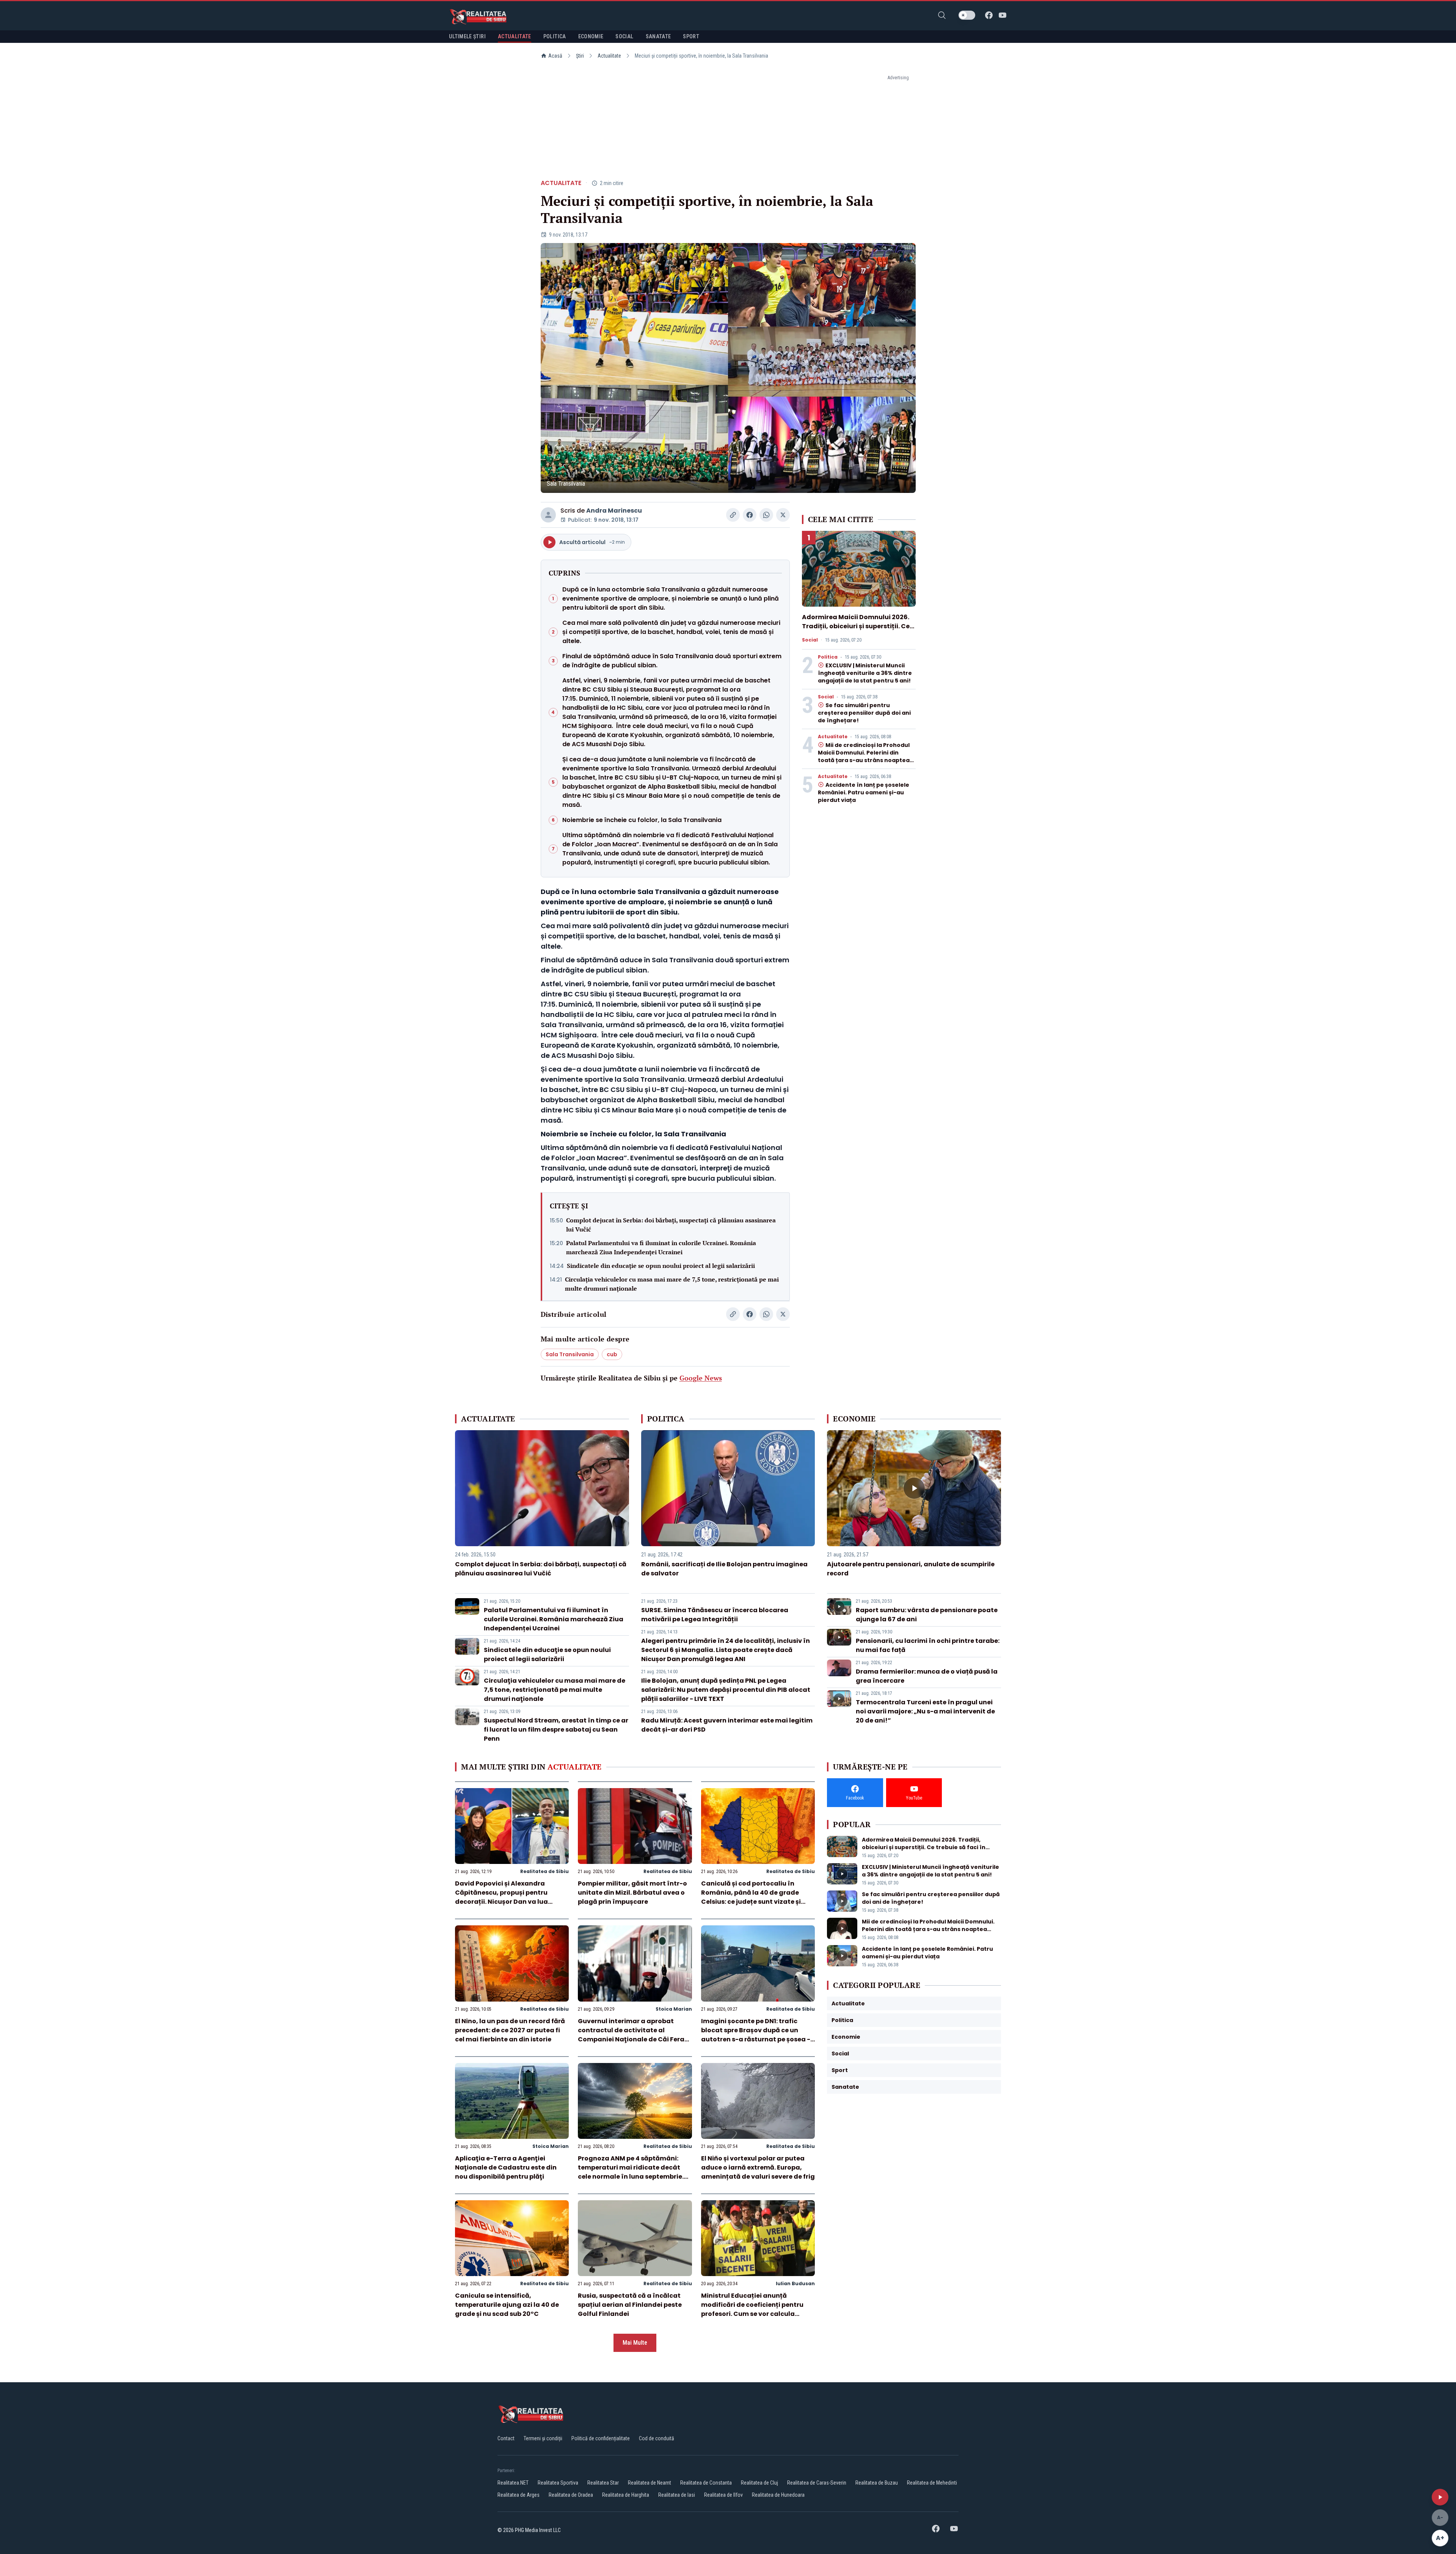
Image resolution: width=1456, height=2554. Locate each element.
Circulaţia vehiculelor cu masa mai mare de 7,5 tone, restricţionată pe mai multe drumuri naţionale (672, 1284)
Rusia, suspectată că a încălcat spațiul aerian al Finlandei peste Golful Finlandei (630, 2305)
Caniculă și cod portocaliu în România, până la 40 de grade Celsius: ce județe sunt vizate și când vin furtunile (751, 1897)
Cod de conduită (657, 2438)
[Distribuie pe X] (783, 515)
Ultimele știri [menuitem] (467, 36)
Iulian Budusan (795, 2283)
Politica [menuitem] (555, 36)
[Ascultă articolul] (1440, 2497)
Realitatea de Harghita (626, 2495)
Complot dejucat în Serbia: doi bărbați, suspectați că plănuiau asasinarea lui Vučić (671, 1225)
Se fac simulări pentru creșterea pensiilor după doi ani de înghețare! (864, 713)
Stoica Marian (674, 2009)
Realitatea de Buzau (877, 2483)
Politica (828, 657)
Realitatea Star (603, 2483)
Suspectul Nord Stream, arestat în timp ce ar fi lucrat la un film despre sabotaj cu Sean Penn (556, 1730)
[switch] (967, 15)
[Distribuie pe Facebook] (750, 515)
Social (810, 640)
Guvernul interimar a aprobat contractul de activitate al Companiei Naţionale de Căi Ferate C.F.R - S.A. (635, 2035)
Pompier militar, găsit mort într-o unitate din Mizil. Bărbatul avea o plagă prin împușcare (632, 1893)
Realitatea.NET (513, 2483)
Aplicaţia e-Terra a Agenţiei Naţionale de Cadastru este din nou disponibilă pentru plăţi (506, 2167)
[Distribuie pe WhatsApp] (766, 515)
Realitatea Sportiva (558, 2483)
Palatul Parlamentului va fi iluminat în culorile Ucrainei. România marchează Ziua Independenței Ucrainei (661, 1247)
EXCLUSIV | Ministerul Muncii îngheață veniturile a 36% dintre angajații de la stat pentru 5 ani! (865, 673)
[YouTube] (1003, 15)
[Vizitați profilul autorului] (548, 515)
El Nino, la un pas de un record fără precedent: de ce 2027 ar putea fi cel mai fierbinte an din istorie (510, 2030)
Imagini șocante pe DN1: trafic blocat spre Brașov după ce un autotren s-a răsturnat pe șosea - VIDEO (756, 2035)
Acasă (555, 56)
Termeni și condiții (543, 2438)
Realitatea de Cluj (759, 2483)
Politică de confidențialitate (601, 2438)
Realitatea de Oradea (571, 2495)
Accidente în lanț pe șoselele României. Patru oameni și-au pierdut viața (864, 792)
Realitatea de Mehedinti (932, 2483)
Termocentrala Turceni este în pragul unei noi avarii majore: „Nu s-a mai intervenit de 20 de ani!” (925, 1711)
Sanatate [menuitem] (658, 36)
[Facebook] (989, 15)
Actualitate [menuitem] (515, 36)
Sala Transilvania (570, 1354)
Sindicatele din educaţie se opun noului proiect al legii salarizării (661, 1266)
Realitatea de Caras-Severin (817, 2483)
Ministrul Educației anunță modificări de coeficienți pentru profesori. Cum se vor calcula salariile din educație (752, 2309)
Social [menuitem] (624, 36)
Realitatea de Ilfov (723, 2495)
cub (612, 1354)
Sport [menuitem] (691, 36)
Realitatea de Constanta (706, 2483)
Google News (701, 1378)
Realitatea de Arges (519, 2495)
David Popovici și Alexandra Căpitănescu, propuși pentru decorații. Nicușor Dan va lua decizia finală (501, 1897)
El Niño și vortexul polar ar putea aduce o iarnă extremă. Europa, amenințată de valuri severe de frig (758, 2167)
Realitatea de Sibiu (544, 1871)
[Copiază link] (733, 515)
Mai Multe (635, 2343)
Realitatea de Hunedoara (778, 2495)
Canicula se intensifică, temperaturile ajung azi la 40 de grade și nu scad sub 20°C (507, 2305)
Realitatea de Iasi (677, 2495)
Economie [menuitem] (591, 36)
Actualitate (609, 56)
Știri (580, 56)
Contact (506, 2438)
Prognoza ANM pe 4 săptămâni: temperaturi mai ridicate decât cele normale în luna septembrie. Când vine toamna (631, 2172)
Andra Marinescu (614, 511)
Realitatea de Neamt (650, 2483)
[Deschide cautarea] (942, 15)
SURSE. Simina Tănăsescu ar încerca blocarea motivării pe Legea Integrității (715, 1615)
